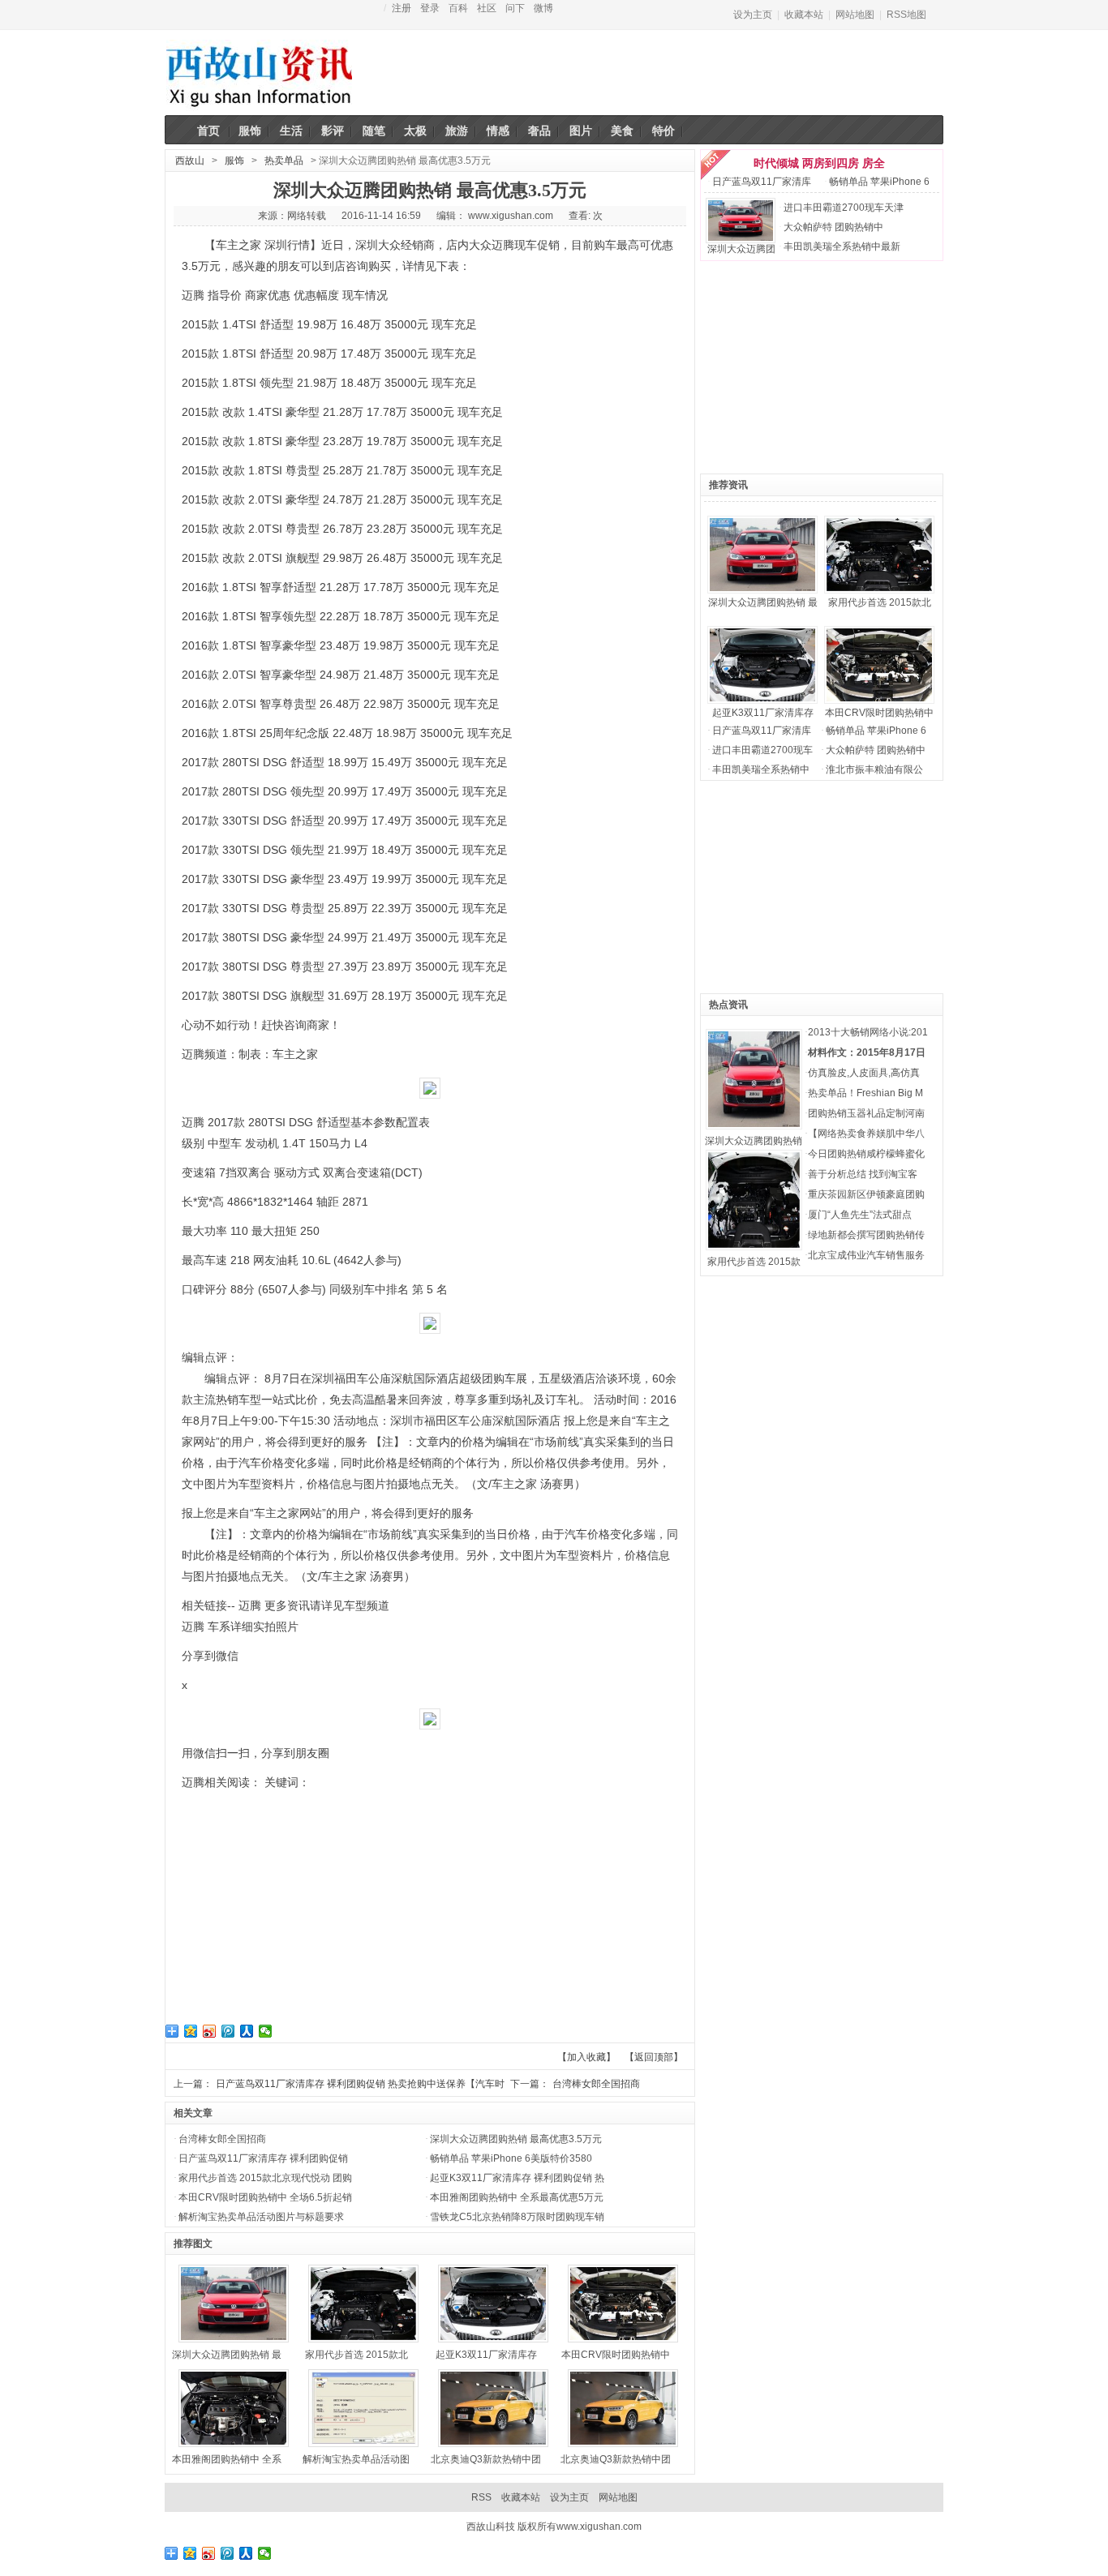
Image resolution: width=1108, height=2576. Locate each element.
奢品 (539, 131)
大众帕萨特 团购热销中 (833, 227)
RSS (481, 2497)
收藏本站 (804, 15)
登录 (430, 8)
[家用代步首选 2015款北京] (825, 510)
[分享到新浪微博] (210, 2031)
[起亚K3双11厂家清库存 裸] (708, 620)
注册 (402, 8)
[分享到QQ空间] (191, 2031)
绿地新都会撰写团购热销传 (866, 1235)
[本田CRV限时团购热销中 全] (825, 620)
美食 (622, 131)
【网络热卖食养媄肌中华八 (866, 1134)
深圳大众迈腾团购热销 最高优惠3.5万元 (516, 2139)
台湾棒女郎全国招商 (596, 2084)
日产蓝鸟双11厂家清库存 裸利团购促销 (263, 2158)
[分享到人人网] (247, 2031)
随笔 (374, 131)
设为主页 (753, 15)
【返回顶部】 (654, 2057)
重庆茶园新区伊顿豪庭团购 (866, 1194)
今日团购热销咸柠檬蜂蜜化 (866, 1154)
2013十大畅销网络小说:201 (868, 1032)
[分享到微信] (266, 2031)
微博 (543, 8)
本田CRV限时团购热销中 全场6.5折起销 (265, 2197)
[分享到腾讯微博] (228, 2031)
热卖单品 (284, 161)
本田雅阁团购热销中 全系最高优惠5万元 (517, 2197)
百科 (458, 8)
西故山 (190, 161)
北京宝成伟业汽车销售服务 (866, 1255)
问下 (515, 8)
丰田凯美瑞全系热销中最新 (842, 246)
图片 (581, 131)
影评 (333, 131)
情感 (498, 131)
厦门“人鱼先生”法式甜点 (860, 1215)
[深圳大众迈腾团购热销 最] (708, 510)
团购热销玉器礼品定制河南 (866, 1113)
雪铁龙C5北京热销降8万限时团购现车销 (517, 2217)
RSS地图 (906, 15)
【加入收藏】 (586, 2057)
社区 (487, 8)
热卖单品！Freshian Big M (865, 1093)
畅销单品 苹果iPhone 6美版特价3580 (511, 2158)
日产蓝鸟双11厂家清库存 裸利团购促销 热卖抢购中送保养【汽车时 (360, 2084)
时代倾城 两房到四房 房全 (819, 163)
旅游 (457, 131)
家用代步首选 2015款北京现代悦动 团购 (265, 2178)
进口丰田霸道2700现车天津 (844, 208)
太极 (415, 131)
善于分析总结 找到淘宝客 (863, 1174)
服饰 (250, 131)
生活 (291, 131)
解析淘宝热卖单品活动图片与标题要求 (261, 2217)
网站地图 (855, 15)
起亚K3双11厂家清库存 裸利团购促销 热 (517, 2178)
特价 (664, 131)
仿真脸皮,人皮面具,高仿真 (864, 1073)
